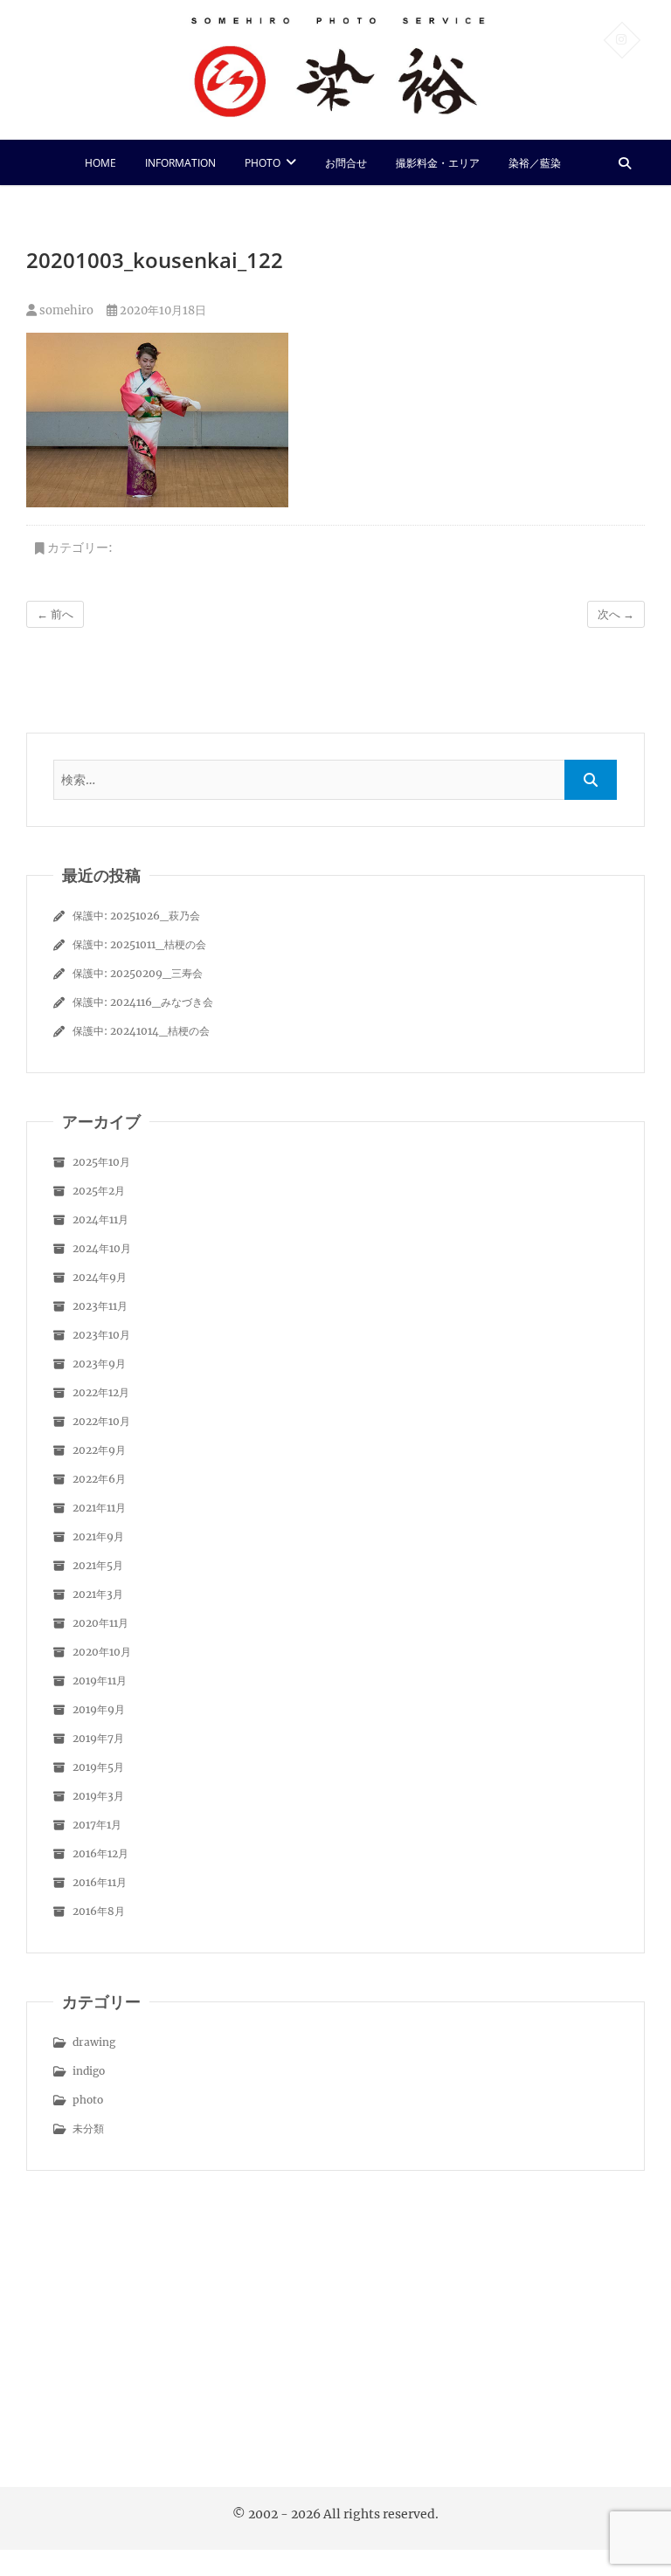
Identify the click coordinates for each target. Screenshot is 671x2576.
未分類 (88, 2128)
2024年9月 (100, 1277)
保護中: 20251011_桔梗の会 (139, 944)
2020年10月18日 (162, 310)
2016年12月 (100, 1853)
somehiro (65, 310)
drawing (94, 2042)
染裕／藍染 (535, 163)
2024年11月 (100, 1219)
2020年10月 (102, 1652)
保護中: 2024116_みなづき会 (143, 1002)
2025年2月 (99, 1191)
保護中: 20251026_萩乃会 (136, 916)
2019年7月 (98, 1738)
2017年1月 (97, 1825)
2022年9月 (99, 1450)
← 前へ (55, 614)
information (180, 163)
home (100, 163)
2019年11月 (100, 1681)
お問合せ (346, 163)
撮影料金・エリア (438, 163)
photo (263, 163)
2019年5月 (98, 1767)
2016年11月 (100, 1882)
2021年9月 (98, 1536)
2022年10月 (101, 1421)
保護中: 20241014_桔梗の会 (141, 1031)
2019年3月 (98, 1796)
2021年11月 (99, 1508)
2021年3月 (98, 1594)
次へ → (616, 614)
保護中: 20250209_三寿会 (138, 973)
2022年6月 (99, 1479)
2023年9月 (99, 1364)
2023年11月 (100, 1306)
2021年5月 (98, 1565)
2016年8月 (99, 1911)
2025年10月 (101, 1162)
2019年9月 (99, 1709)
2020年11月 (100, 1623)
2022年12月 (101, 1392)
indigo (89, 2071)
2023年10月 (101, 1335)
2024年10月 (102, 1248)
